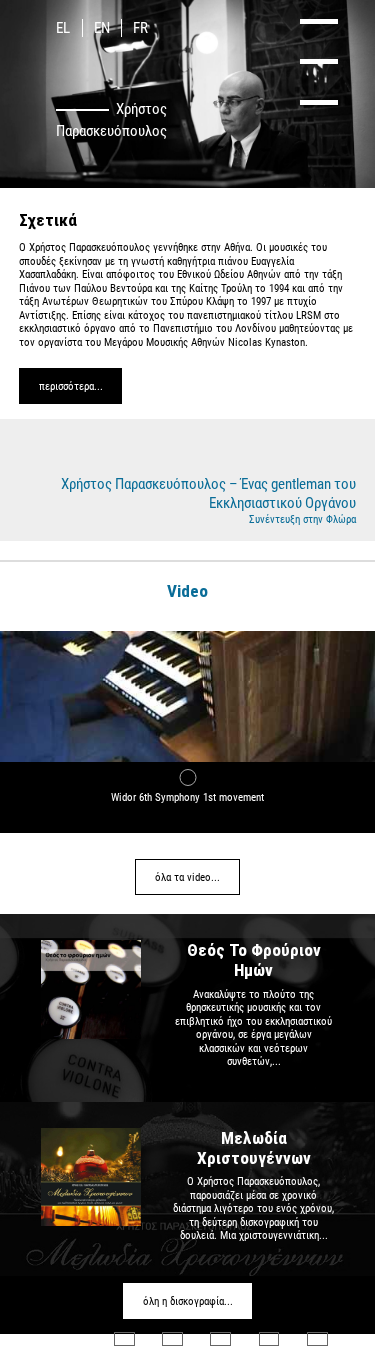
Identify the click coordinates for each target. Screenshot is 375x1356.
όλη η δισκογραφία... (188, 1301)
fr (140, 28)
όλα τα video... (187, 877)
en (102, 28)
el (63, 28)
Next (325, 589)
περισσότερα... (71, 386)
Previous (51, 589)
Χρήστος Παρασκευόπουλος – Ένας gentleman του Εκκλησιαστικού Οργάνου (208, 493)
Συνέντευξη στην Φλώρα (302, 519)
